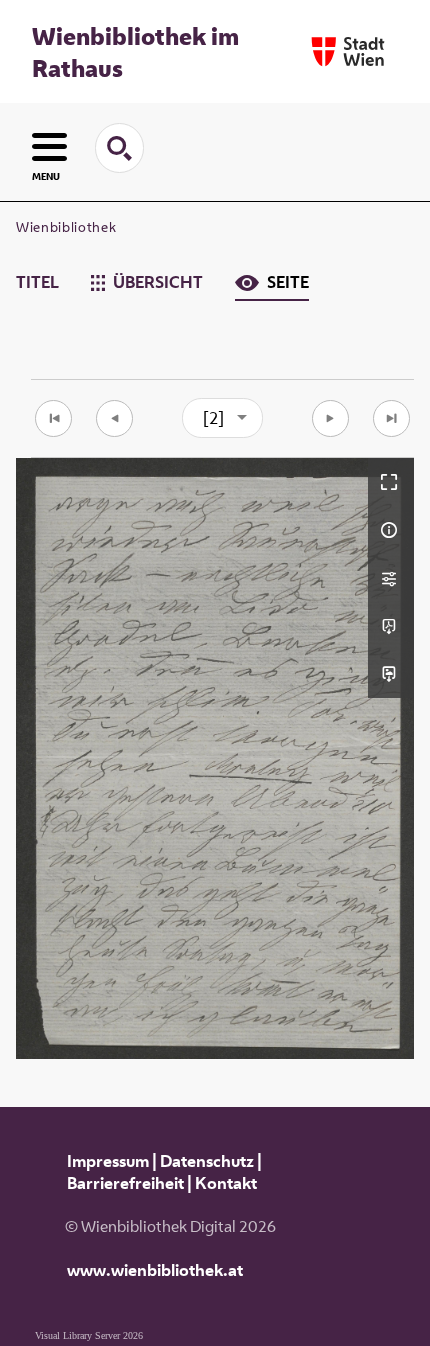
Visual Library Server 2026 (89, 1335)
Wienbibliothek (66, 227)
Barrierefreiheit (125, 1183)
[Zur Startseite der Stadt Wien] (348, 51)
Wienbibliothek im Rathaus (135, 52)
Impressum (108, 1161)
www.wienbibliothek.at (155, 1270)
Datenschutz (207, 1161)
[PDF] (391, 626)
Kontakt (226, 1183)
